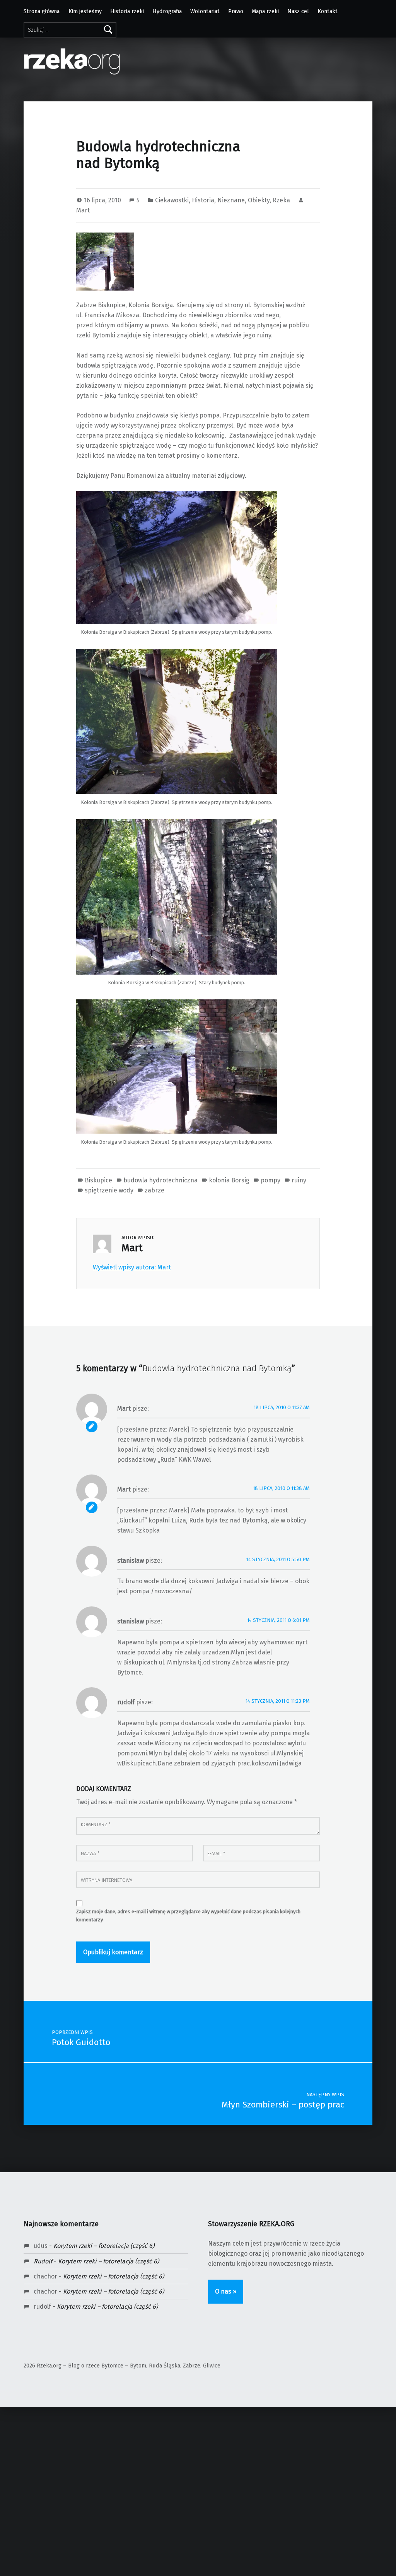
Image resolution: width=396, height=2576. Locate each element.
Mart (83, 210)
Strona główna (42, 11)
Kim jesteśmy (85, 11)
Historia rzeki (127, 11)
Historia (203, 200)
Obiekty (259, 200)
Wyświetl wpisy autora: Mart (132, 1267)
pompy (271, 1180)
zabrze (154, 1190)
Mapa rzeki (265, 11)
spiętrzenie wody (109, 1190)
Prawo (236, 11)
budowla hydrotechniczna (160, 1180)
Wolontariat (205, 11)
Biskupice (98, 1180)
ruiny (299, 1180)
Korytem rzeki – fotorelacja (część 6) (104, 2246)
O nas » (226, 2291)
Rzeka (281, 200)
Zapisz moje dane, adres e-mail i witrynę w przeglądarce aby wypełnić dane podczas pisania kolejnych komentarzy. (188, 1916)
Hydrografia (167, 11)
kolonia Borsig (229, 1180)
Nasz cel (298, 11)
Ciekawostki (172, 200)
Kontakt (328, 11)
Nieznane (231, 200)
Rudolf (43, 2261)
